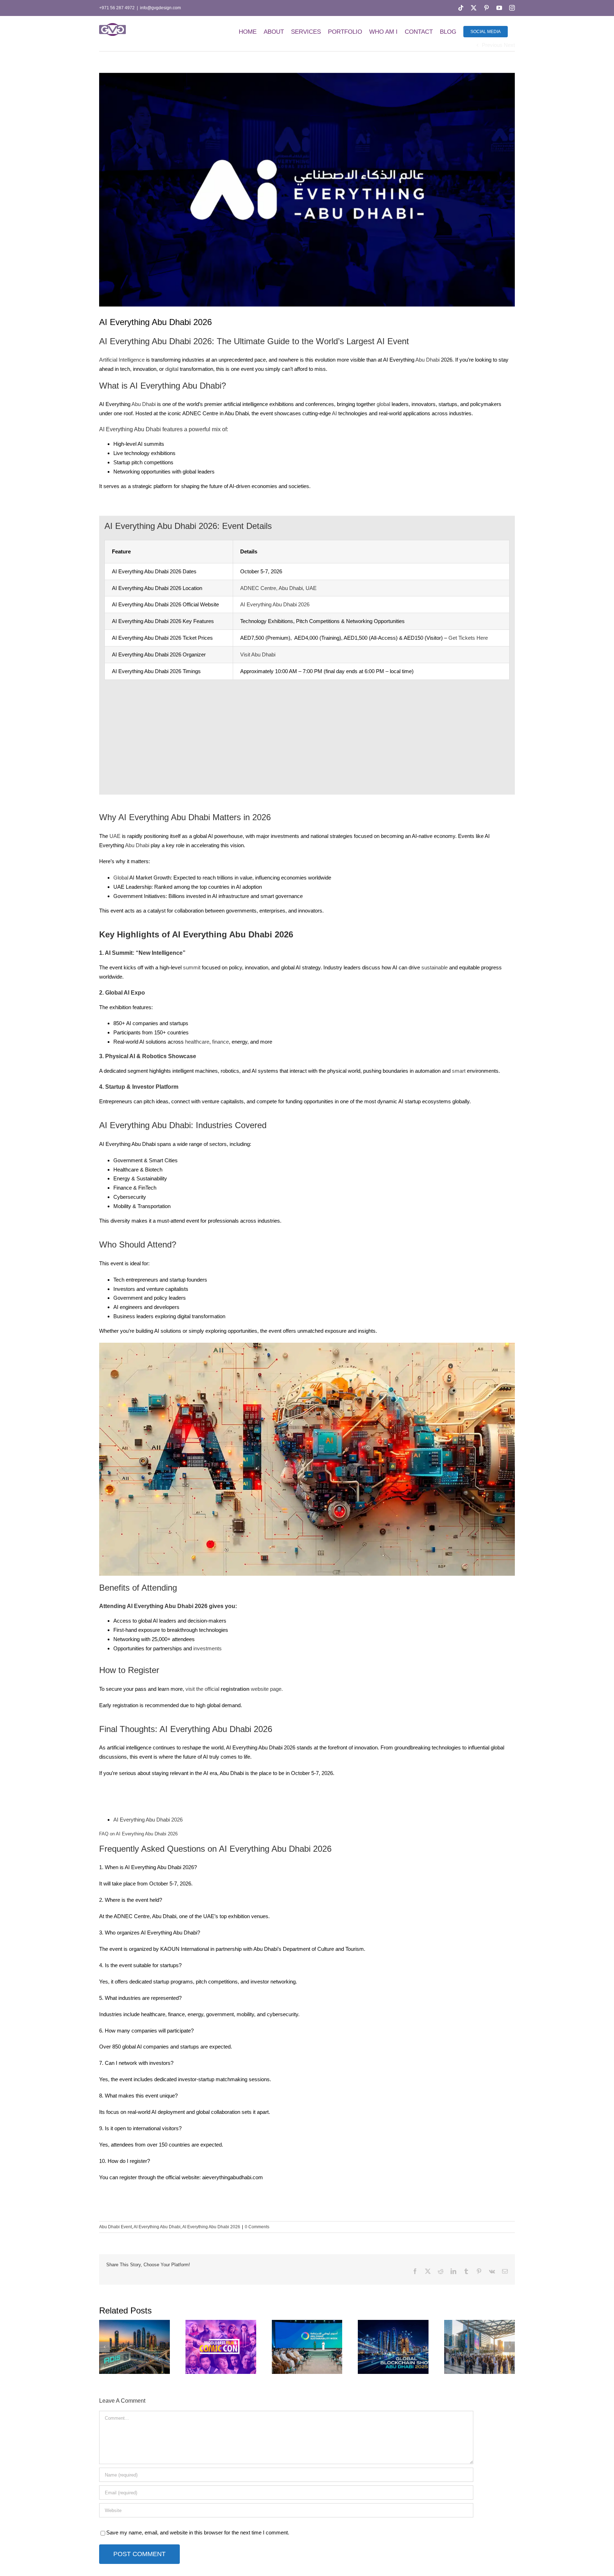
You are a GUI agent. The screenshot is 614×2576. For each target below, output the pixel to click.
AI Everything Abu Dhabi (157, 2227)
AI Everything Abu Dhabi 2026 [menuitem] (148, 1820)
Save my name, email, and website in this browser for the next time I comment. (198, 2532)
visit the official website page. (234, 1689)
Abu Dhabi (427, 360)
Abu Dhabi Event (115, 2227)
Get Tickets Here (468, 638)
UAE (115, 836)
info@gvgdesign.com (160, 8)
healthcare (197, 1042)
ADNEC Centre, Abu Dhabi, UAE (278, 588)
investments (208, 1648)
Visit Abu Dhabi (258, 654)
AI (334, 413)
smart (459, 1071)
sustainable (435, 967)
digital (172, 369)
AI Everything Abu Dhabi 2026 (275, 604)
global (383, 404)
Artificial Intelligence (122, 360)
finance (220, 1042)
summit (192, 967)
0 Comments (257, 2227)
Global (121, 878)
